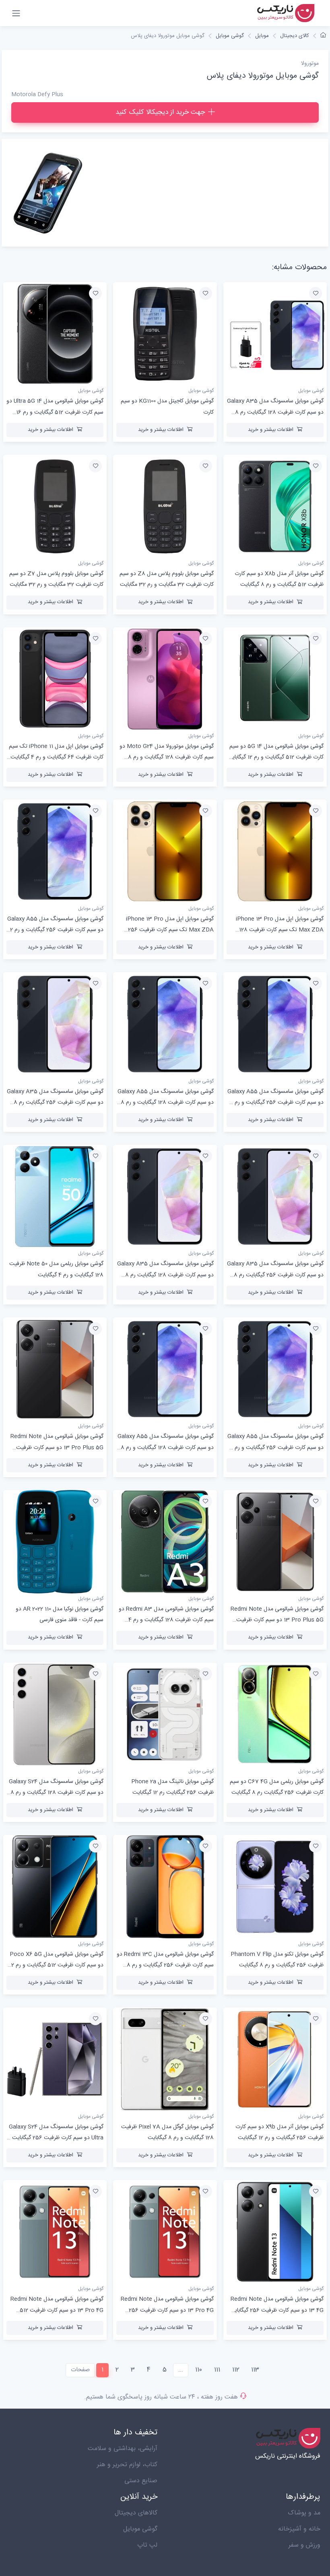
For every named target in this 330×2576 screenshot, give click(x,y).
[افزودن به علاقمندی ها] (316, 293)
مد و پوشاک (304, 2513)
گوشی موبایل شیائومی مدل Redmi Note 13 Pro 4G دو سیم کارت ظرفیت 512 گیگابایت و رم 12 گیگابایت (57, 2310)
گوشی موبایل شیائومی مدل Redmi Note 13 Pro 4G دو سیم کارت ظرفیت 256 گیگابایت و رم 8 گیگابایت (167, 2310)
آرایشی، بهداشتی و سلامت (123, 2449)
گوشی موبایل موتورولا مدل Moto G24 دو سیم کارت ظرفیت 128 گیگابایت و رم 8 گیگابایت (167, 757)
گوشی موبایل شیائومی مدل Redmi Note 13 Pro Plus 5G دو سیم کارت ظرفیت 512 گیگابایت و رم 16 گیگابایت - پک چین (277, 1620)
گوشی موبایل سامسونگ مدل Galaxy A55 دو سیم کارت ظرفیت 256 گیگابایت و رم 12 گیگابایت (55, 930)
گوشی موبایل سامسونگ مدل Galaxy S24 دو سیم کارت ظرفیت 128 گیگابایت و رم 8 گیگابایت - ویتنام (56, 1793)
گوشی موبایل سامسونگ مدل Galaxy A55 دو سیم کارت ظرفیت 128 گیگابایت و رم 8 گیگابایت (166, 1447)
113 (255, 2370)
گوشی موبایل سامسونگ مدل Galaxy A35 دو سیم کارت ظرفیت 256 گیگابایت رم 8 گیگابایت (55, 1103)
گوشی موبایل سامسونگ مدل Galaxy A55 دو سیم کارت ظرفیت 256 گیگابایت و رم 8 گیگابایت (275, 1447)
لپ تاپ (147, 2545)
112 (236, 2370)
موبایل (262, 36)
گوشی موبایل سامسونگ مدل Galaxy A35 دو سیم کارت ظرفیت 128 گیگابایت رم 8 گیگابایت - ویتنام (165, 1275)
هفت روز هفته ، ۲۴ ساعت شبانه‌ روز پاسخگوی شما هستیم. (161, 2397)
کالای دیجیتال (295, 36)
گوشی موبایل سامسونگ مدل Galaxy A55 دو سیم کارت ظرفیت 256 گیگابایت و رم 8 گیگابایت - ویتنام (275, 1103)
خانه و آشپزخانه (299, 2529)
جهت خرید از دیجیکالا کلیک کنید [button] (160, 112)
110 (199, 2370)
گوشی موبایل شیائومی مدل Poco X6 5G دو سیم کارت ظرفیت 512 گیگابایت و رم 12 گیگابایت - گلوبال (56, 1965)
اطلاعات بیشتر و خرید (271, 430)
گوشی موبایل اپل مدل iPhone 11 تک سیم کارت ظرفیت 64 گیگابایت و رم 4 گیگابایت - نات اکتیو (55, 757)
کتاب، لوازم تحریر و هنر (127, 2465)
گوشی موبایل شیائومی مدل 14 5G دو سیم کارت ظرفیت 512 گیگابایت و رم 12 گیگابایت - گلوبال (275, 757)
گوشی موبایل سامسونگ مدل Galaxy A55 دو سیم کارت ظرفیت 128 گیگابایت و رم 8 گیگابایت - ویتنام (166, 1103)
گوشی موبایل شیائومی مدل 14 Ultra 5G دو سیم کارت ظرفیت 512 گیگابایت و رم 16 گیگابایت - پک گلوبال (55, 412)
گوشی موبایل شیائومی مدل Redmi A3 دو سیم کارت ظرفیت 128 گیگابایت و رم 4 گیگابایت (166, 1620)
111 (217, 2370)
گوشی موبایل (230, 36)
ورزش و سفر (304, 2545)
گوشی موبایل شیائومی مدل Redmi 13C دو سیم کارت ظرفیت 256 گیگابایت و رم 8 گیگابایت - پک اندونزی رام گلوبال (165, 1965)
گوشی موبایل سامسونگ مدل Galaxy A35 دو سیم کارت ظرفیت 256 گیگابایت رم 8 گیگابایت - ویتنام (275, 1275)
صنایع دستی (141, 2481)
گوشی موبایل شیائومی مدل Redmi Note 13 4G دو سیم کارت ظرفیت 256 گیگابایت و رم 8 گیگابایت (276, 2310)
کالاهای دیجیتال (136, 2513)
